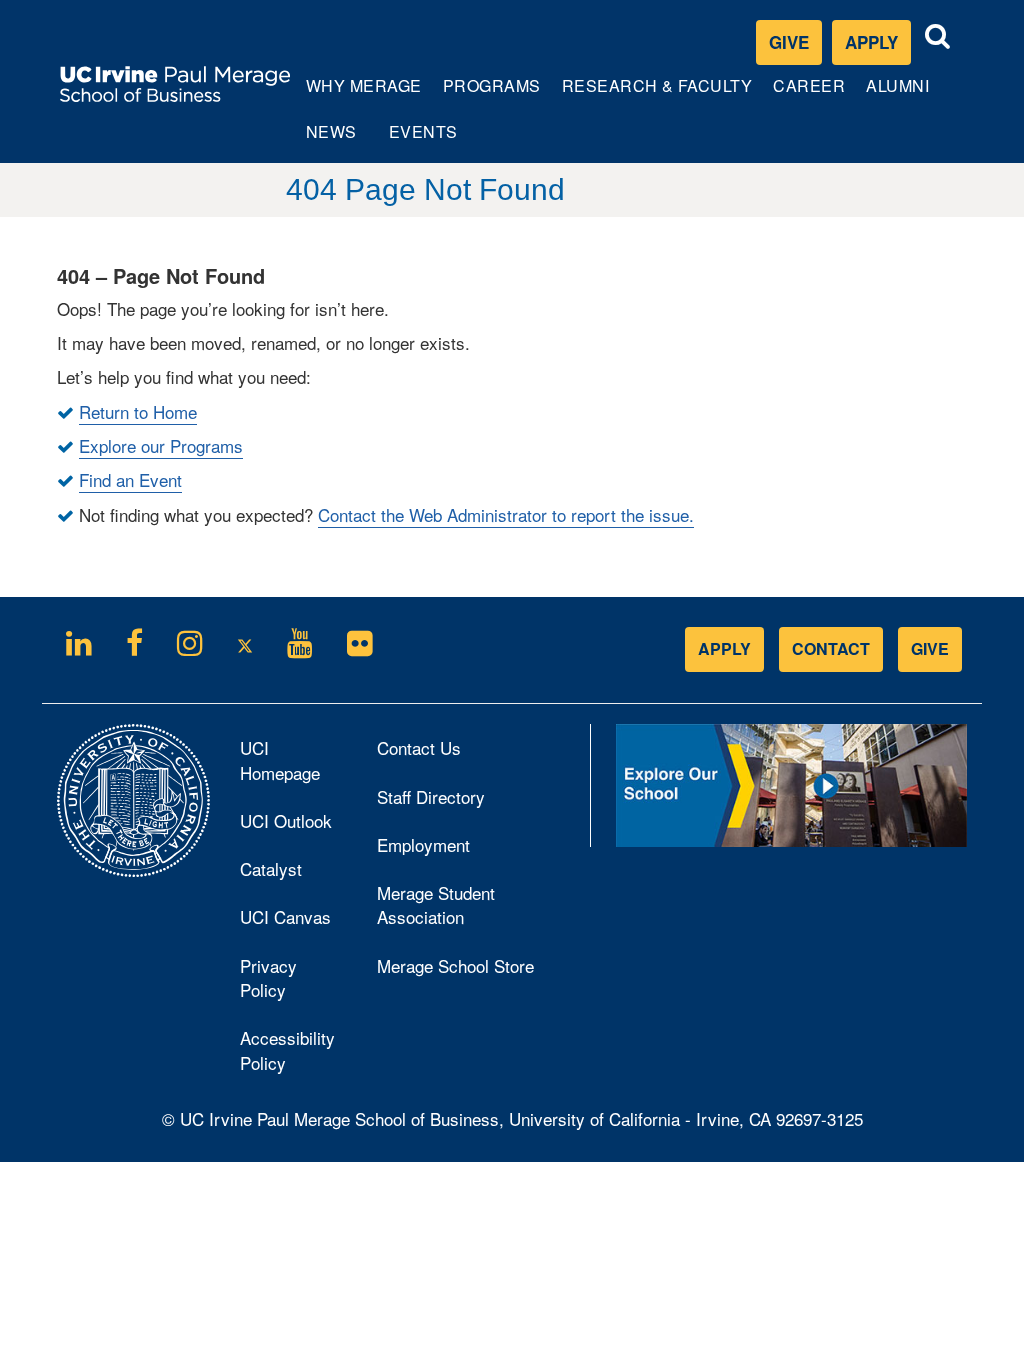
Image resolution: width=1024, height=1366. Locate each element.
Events (423, 131)
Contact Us (419, 747)
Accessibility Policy (287, 1049)
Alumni (899, 95)
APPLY (724, 648)
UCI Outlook (293, 826)
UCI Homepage (293, 766)
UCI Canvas (293, 922)
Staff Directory (431, 796)
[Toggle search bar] (938, 36)
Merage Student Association (436, 904)
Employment (423, 844)
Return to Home (138, 411)
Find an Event (130, 479)
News (331, 131)
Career (811, 95)
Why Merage (363, 95)
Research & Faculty (657, 95)
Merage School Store (476, 971)
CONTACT (831, 648)
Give (789, 42)
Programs (493, 95)
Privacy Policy (290, 984)
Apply (878, 46)
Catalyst (293, 874)
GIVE (930, 648)
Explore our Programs (161, 445)
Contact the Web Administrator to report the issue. (506, 514)
